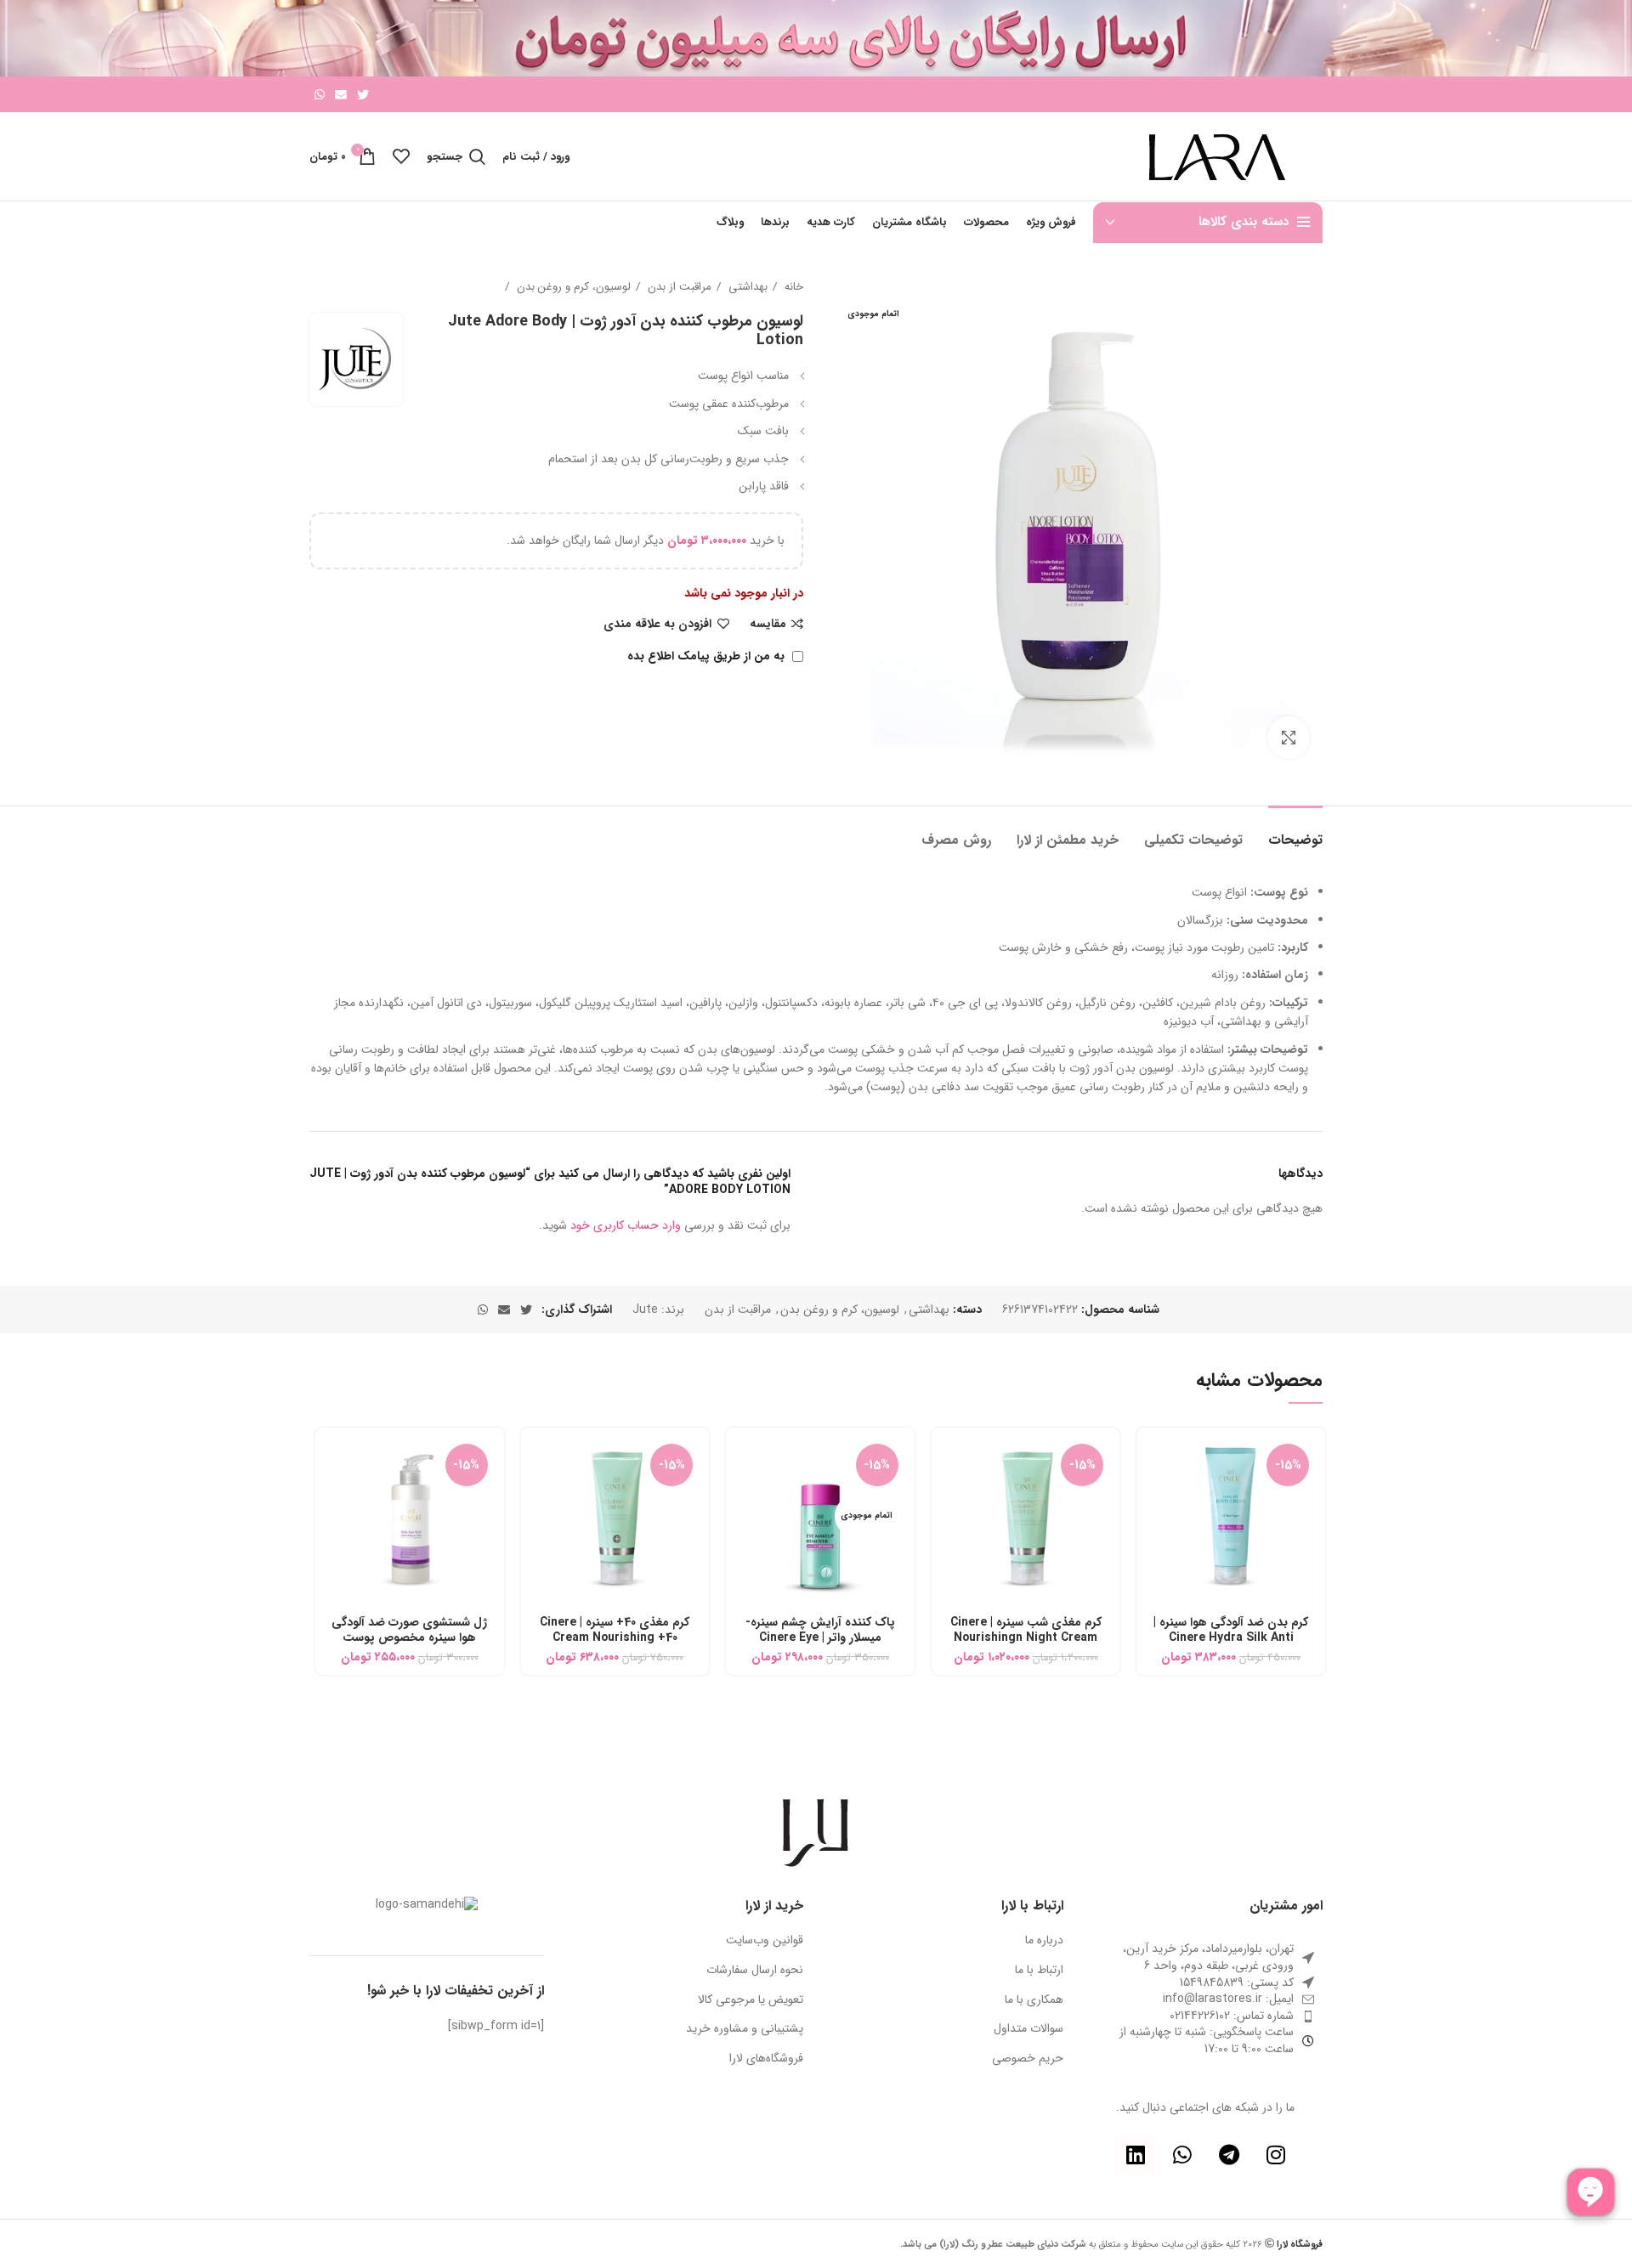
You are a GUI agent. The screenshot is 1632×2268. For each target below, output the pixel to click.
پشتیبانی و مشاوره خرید (745, 2029)
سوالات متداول (1028, 2029)
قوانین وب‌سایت (765, 1941)
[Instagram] (1276, 2155)
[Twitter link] (363, 94)
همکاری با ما (1034, 2000)
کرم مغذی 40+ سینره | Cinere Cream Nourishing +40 (615, 1630)
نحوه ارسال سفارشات (755, 1971)
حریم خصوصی (1028, 2059)
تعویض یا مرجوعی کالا (751, 2000)
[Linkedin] (1136, 2155)
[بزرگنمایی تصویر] (1289, 738)
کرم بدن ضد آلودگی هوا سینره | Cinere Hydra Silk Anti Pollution (1231, 1637)
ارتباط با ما (1039, 1971)
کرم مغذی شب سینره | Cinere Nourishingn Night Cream (1026, 1630)
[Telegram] (1229, 2155)
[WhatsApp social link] (320, 94)
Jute (645, 1309)
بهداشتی (746, 287)
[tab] (1295, 831)
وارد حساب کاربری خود (626, 1225)
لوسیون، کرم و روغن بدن (572, 287)
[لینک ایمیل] (341, 94)
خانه (792, 287)
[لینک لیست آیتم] (1206, 1999)
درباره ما (1044, 1941)
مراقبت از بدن (678, 287)
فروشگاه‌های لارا (766, 2059)
